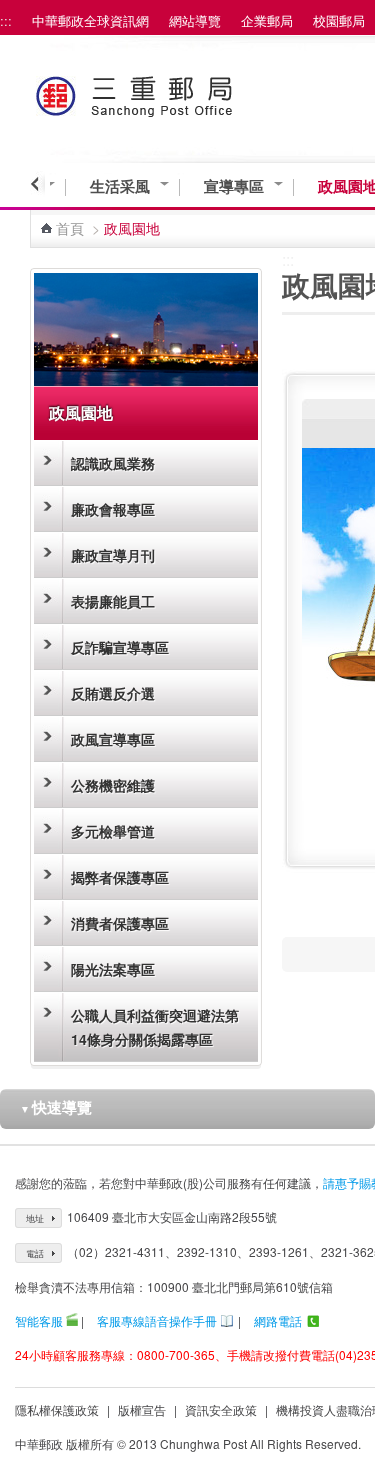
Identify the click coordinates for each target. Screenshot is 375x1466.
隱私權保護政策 (57, 1409)
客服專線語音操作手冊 (157, 1320)
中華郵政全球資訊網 (90, 20)
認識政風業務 (113, 463)
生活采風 (120, 186)
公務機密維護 (113, 785)
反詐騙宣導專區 (120, 647)
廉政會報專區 (113, 509)
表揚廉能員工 (113, 601)
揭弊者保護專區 (120, 877)
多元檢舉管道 (113, 831)
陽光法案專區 (113, 969)
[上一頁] (37, 184)
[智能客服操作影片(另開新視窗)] (72, 1320)
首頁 (70, 228)
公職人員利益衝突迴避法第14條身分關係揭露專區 (155, 1027)
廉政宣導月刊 (113, 555)
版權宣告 (142, 1409)
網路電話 (278, 1320)
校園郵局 (339, 20)
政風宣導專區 (113, 739)
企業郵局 (267, 20)
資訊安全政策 (221, 1409)
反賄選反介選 (113, 693)
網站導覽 (195, 20)
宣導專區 (234, 186)
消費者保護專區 (120, 923)
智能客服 (39, 1320)
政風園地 (81, 412)
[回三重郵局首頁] (171, 92)
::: (6, 20)
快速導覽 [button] (56, 1107)
